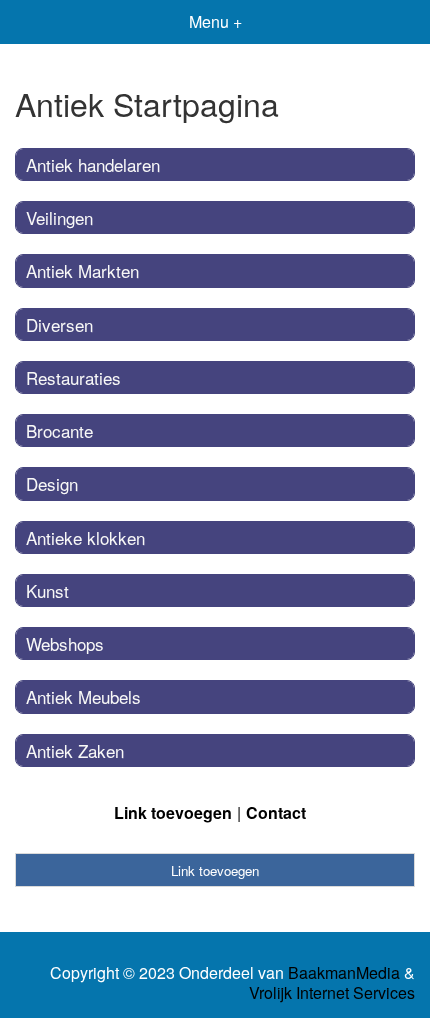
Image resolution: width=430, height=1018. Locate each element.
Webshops (65, 643)
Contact (276, 812)
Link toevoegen (173, 812)
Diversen (59, 324)
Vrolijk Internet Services (332, 993)
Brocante (59, 430)
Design (52, 483)
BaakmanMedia (344, 973)
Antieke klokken (85, 537)
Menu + (215, 21)
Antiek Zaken (75, 750)
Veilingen (59, 217)
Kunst (47, 590)
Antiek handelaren (93, 164)
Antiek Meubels (83, 696)
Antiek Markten (82, 270)
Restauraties (73, 377)
